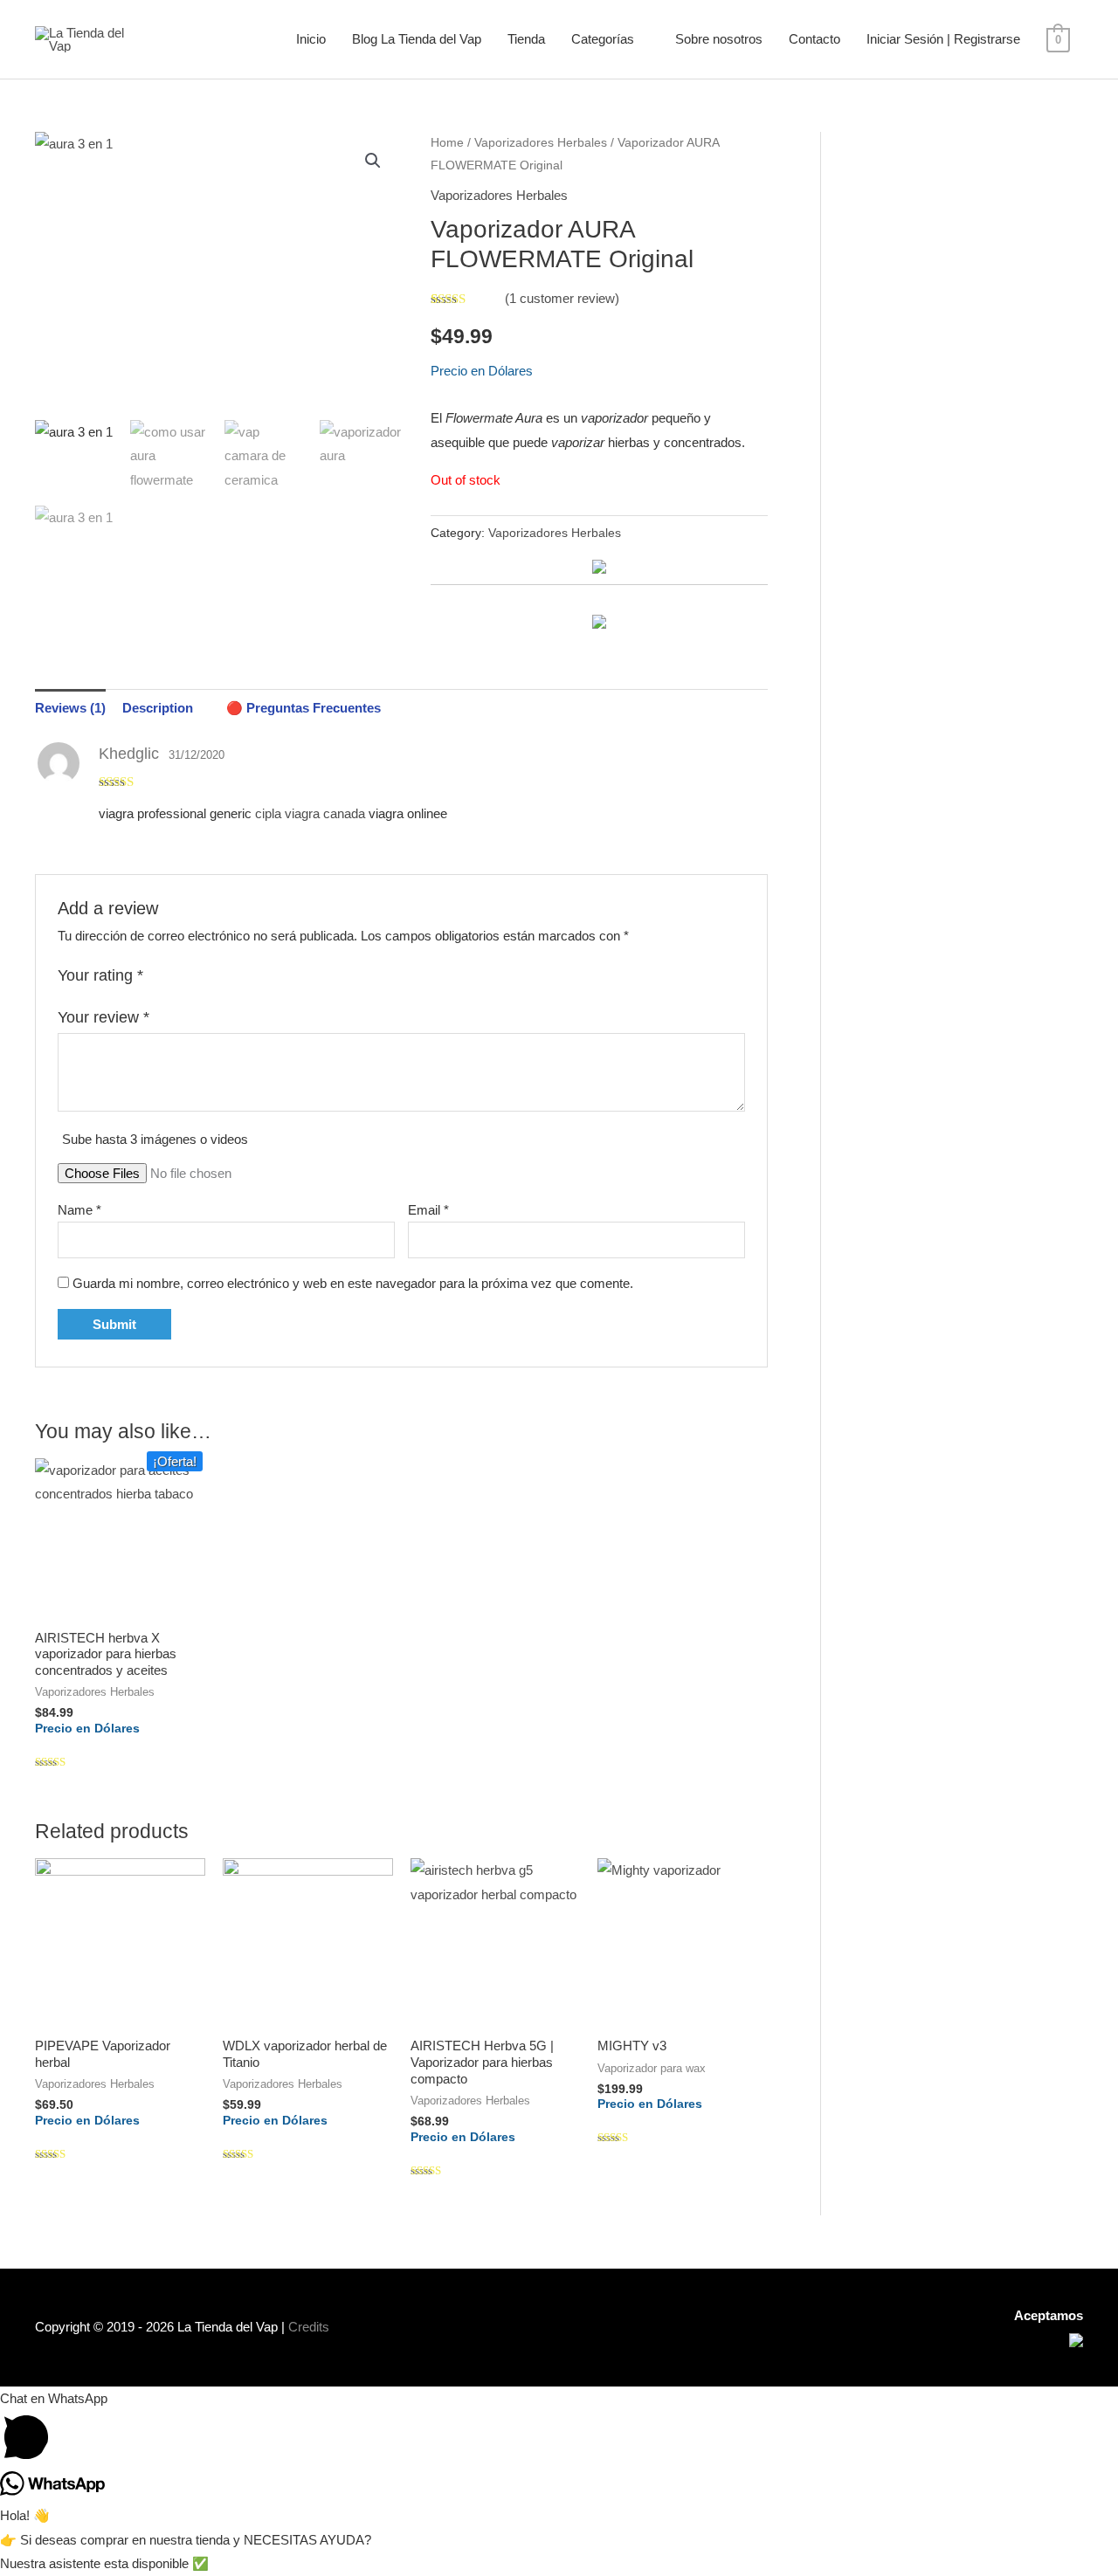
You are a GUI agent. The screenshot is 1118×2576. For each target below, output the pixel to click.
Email (428, 1210)
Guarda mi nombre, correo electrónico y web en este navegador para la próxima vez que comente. (353, 1283)
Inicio (311, 39)
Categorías (603, 39)
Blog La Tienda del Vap (417, 39)
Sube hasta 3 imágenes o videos (155, 1139)
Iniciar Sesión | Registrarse (943, 39)
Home (447, 143)
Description (158, 708)
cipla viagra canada (310, 813)
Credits (309, 2327)
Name (79, 1210)
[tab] (70, 708)
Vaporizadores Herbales (541, 143)
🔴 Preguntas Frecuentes (304, 708)
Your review (104, 1017)
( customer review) (562, 298)
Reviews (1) (70, 708)
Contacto (814, 39)
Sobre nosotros (719, 39)
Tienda (526, 39)
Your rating (100, 975)
